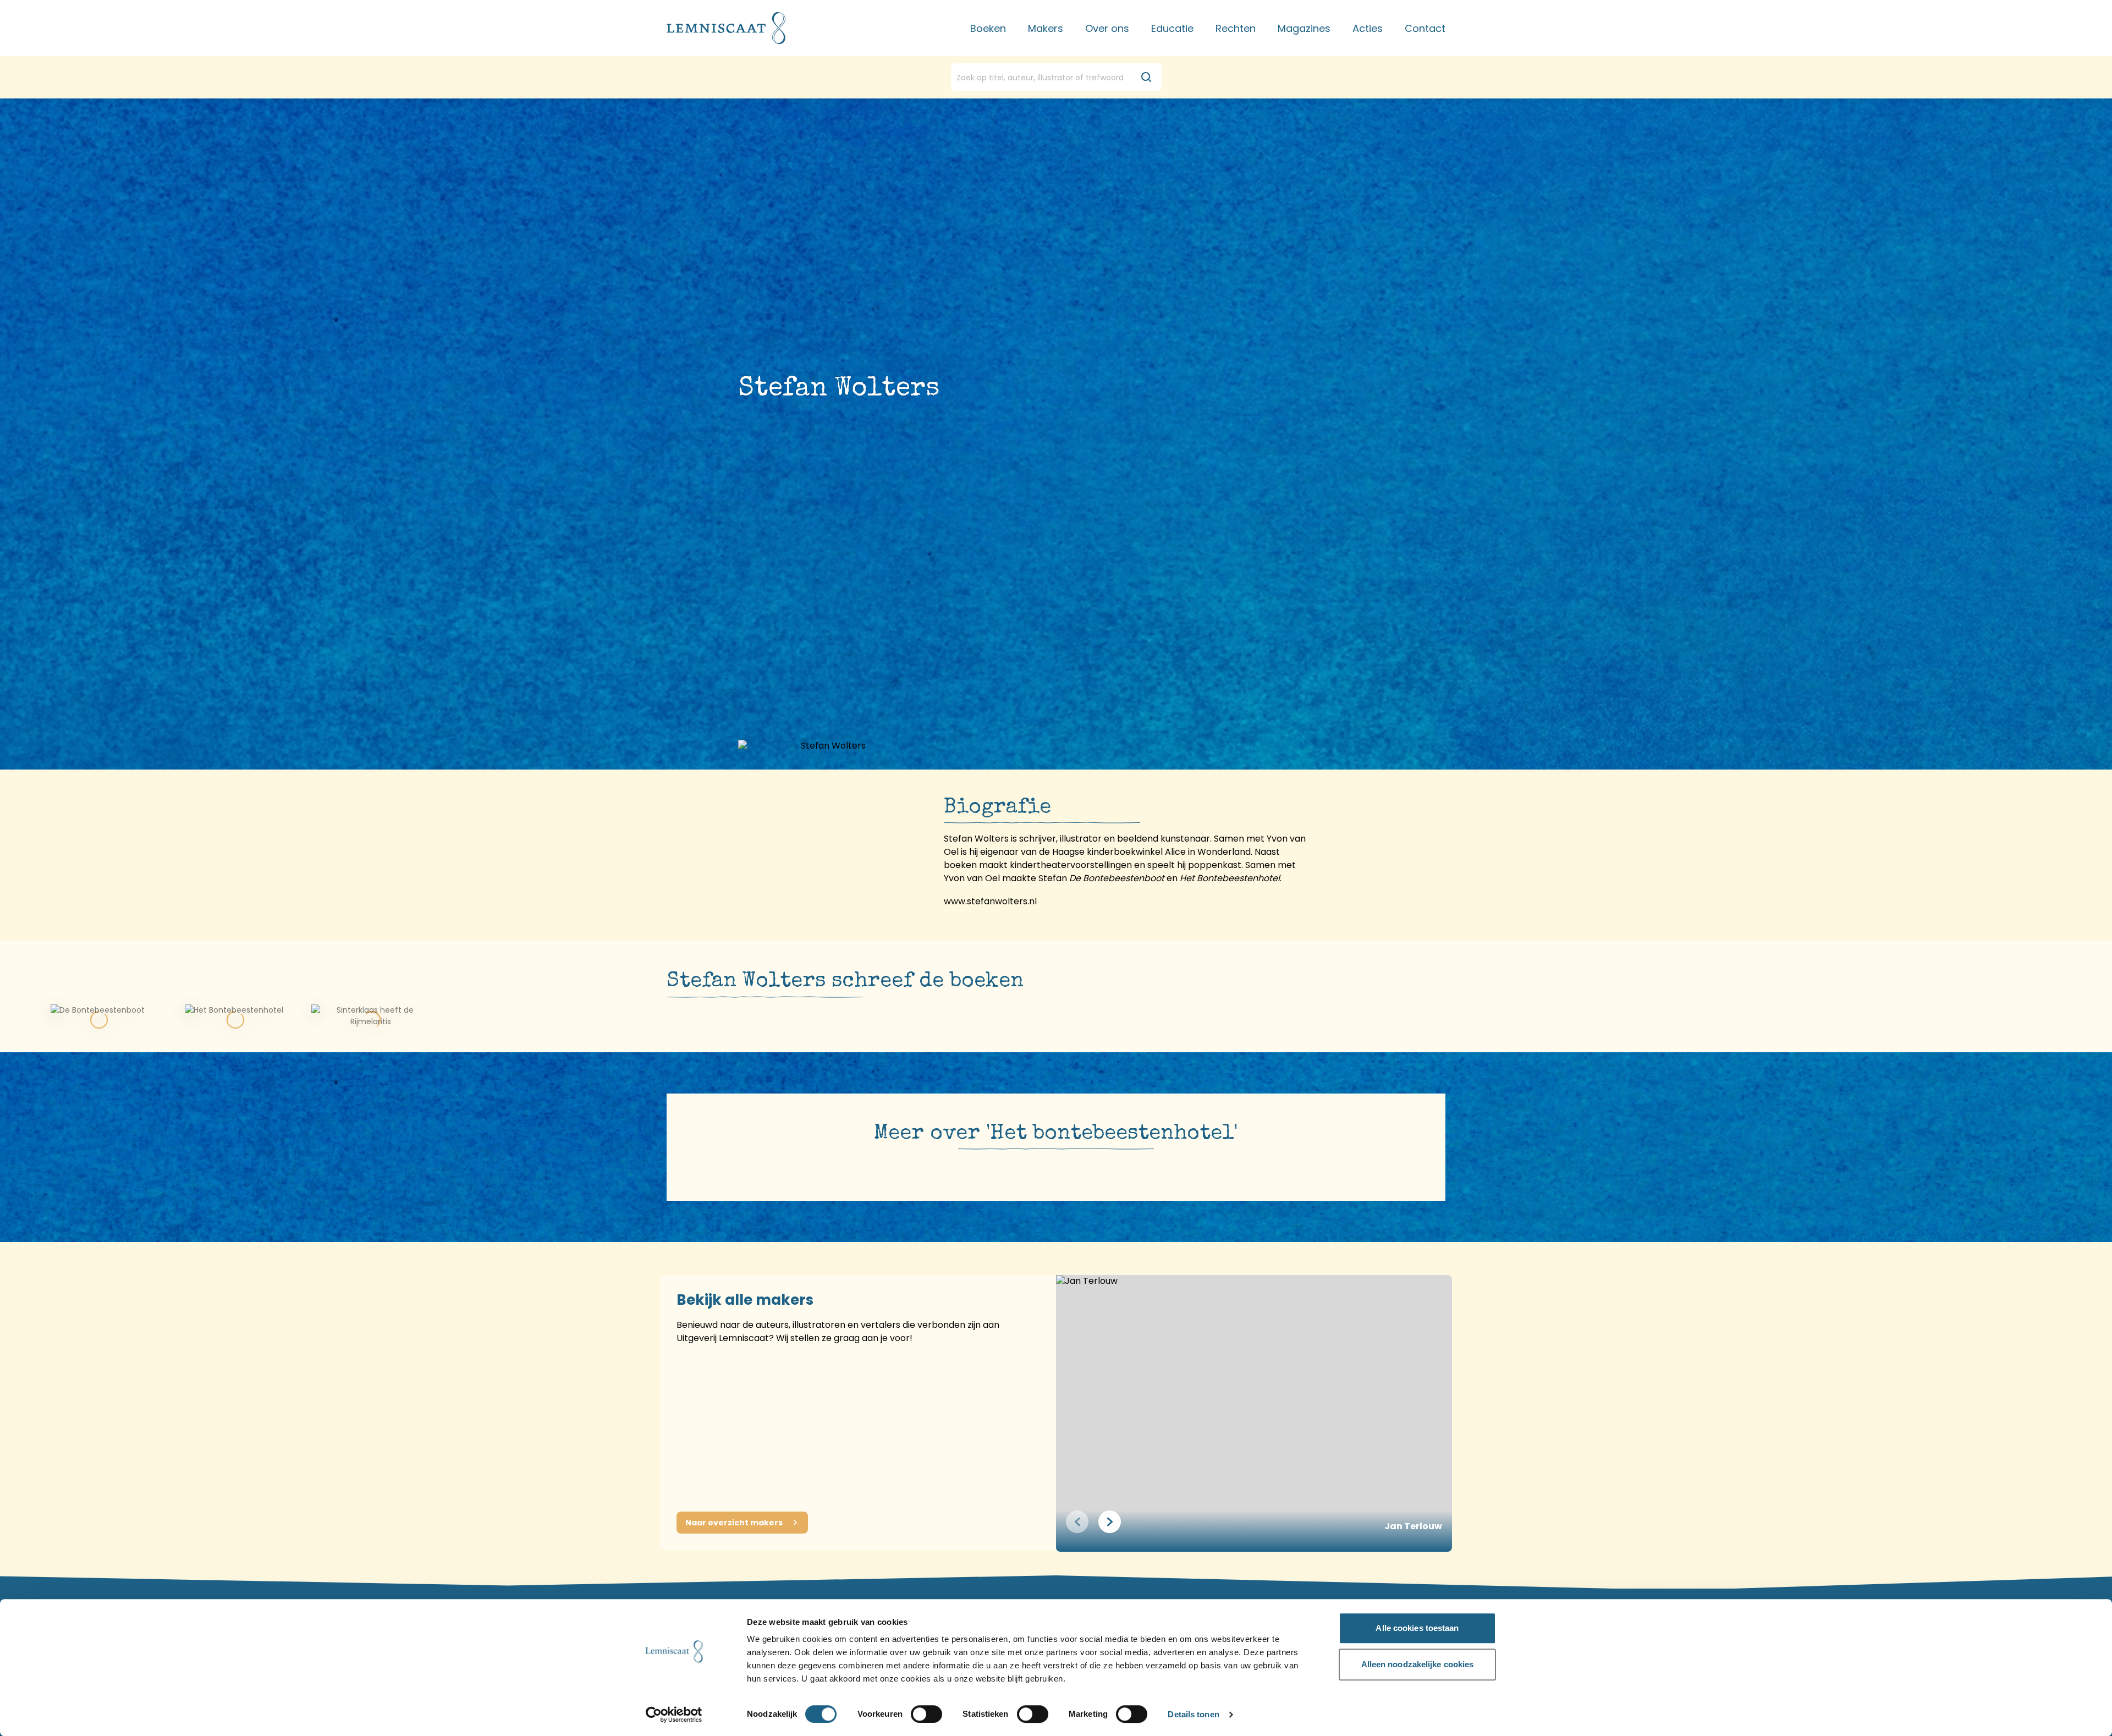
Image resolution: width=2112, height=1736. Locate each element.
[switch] (926, 1714)
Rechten (1236, 28)
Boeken (988, 28)
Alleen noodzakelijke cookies (1418, 1664)
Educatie (1172, 28)
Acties (1368, 28)
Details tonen (1193, 1715)
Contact (1425, 28)
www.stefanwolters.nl (990, 901)
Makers (1046, 28)
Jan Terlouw (1413, 1526)
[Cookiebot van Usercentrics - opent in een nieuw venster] (674, 1715)
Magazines (1304, 28)
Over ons (1107, 28)
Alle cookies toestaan (1417, 1628)
